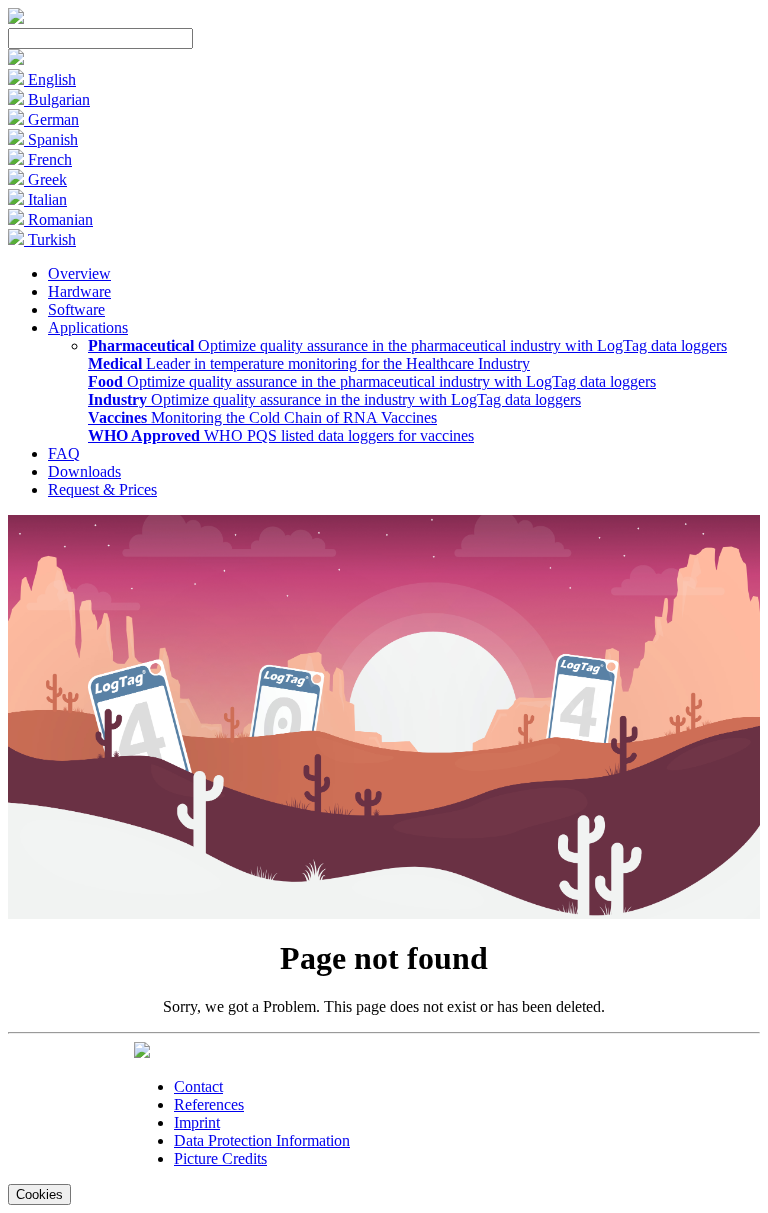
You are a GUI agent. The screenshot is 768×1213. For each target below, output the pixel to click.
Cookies (39, 1194)
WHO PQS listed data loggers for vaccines (281, 435)
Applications (88, 327)
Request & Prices (102, 489)
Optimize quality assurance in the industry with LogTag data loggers (334, 399)
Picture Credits (220, 1158)
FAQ (64, 453)
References (209, 1104)
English (50, 79)
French (48, 159)
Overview (79, 273)
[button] (16, 59)
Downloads (84, 471)
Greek (45, 179)
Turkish (50, 239)
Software (76, 309)
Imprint (197, 1122)
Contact (198, 1086)
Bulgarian (57, 99)
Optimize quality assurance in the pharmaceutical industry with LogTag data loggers (407, 345)
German (51, 119)
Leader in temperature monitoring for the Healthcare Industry (309, 363)
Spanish (51, 139)
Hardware (79, 291)
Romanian (58, 219)
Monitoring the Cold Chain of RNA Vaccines (262, 417)
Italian (45, 199)
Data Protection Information (262, 1140)
